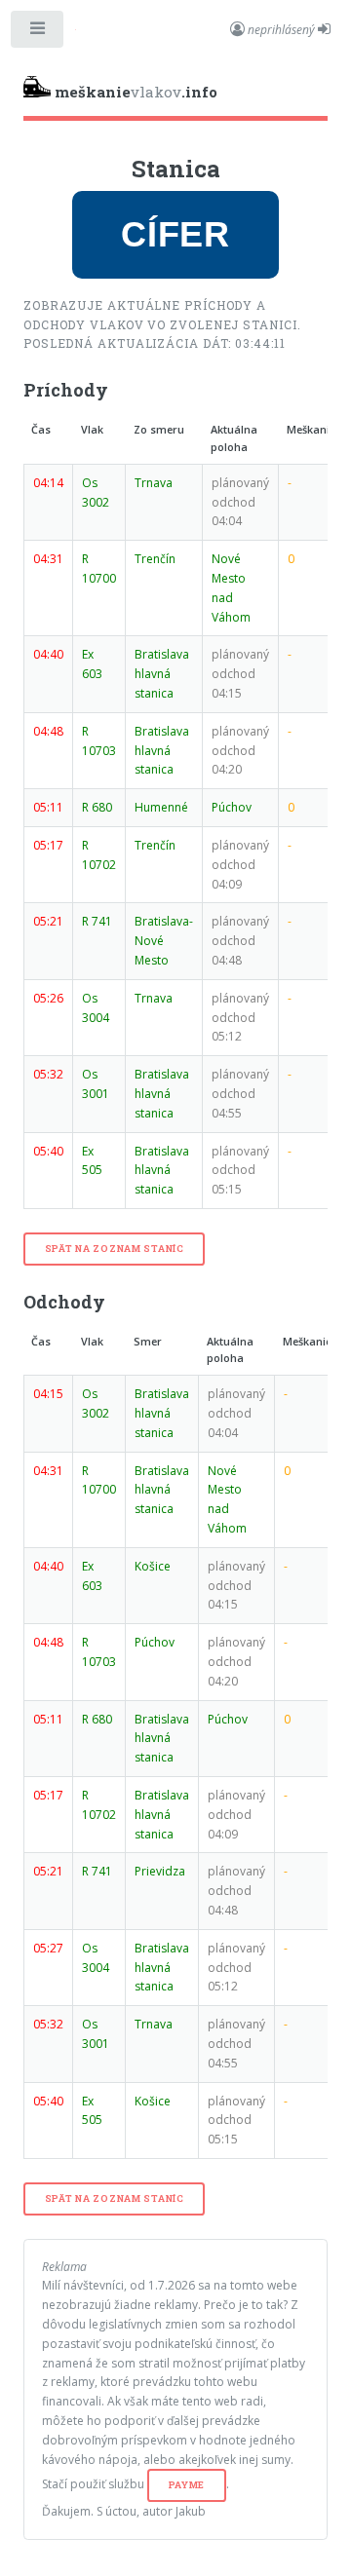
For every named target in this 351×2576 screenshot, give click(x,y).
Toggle (38, 33)
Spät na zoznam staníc (115, 1249)
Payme (187, 2485)
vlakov (136, 92)
